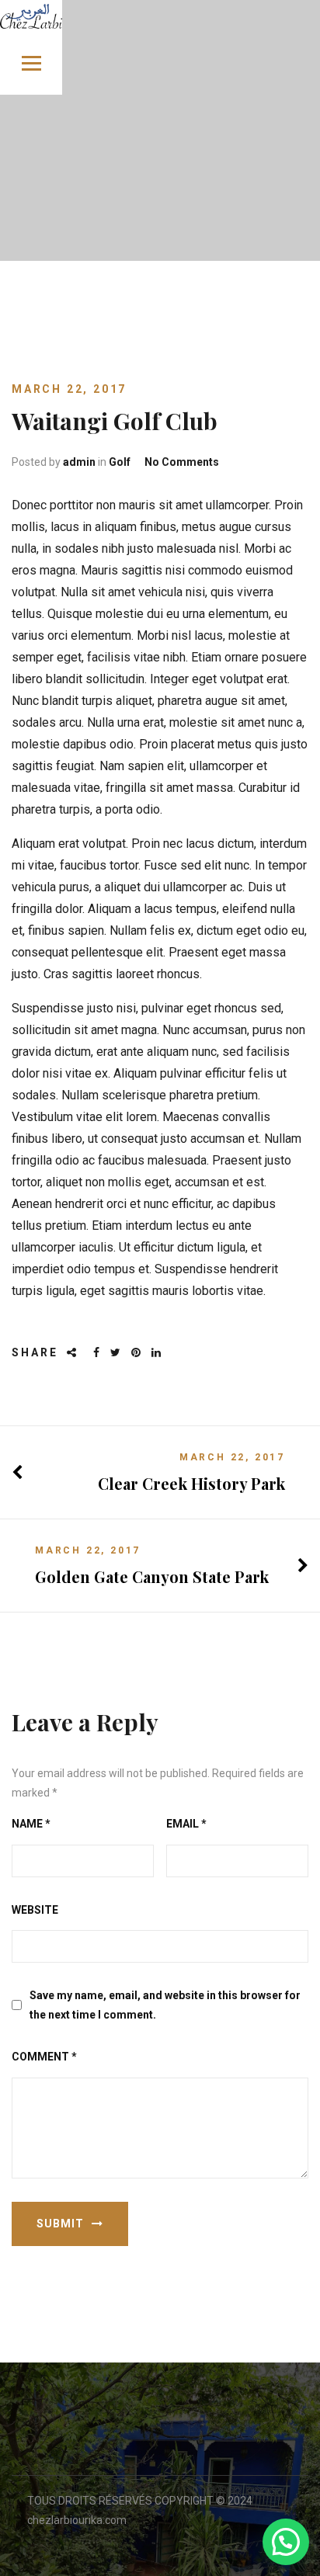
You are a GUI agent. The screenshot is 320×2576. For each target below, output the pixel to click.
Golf (120, 462)
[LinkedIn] (157, 1353)
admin (79, 462)
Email (186, 1824)
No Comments (182, 462)
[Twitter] (117, 1353)
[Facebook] (97, 1353)
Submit (60, 2224)
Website (35, 1910)
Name (31, 1824)
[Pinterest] (137, 1353)
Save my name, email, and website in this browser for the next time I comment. (165, 2005)
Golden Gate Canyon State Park (152, 1576)
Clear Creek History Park (191, 1483)
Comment (44, 2057)
